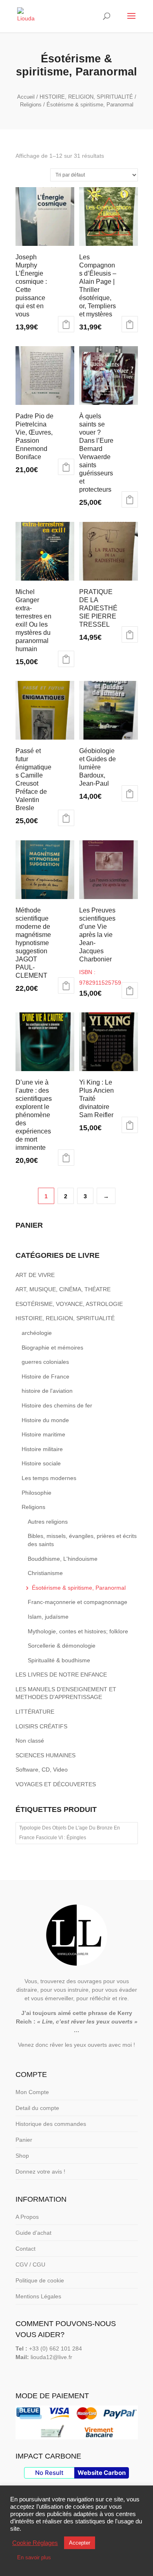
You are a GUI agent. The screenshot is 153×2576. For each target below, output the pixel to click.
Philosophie (37, 1493)
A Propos (27, 2217)
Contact (25, 2249)
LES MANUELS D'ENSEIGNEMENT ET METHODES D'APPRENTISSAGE (66, 1693)
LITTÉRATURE (35, 1712)
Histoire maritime (43, 1434)
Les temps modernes (49, 1478)
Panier (24, 2140)
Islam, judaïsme (48, 1617)
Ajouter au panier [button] (66, 324)
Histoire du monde (45, 1420)
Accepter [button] (80, 2543)
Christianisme (45, 1573)
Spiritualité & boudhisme (59, 1660)
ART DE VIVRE (35, 1275)
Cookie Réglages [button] (35, 2543)
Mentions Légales (38, 2296)
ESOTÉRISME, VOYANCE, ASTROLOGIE (69, 1304)
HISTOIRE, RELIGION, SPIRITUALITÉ (86, 97)
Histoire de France (45, 1376)
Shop (22, 2156)
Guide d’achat (33, 2233)
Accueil (26, 97)
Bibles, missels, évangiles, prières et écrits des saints (82, 1540)
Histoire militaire (42, 1449)
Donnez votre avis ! (40, 2172)
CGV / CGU (30, 2264)
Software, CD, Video (42, 1770)
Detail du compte (37, 2108)
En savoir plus (34, 2557)
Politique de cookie (40, 2280)
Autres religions (48, 1522)
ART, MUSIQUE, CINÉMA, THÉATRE (63, 1289)
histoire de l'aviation (47, 1391)
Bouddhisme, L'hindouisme (63, 1559)
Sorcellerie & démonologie (62, 1646)
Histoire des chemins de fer (57, 1405)
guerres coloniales (45, 1362)
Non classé (30, 1741)
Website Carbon (102, 2473)
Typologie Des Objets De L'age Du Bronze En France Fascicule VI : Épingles (70, 1833)
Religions (31, 105)
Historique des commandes (51, 2124)
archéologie (37, 1333)
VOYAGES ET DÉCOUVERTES (56, 1784)
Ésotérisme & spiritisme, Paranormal (79, 1588)
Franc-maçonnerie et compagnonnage (78, 1602)
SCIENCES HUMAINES (45, 1755)
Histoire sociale (41, 1463)
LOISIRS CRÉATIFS (41, 1726)
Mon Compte (32, 2092)
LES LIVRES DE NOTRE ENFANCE (61, 1675)
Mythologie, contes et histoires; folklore (78, 1631)
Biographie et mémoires (52, 1348)
